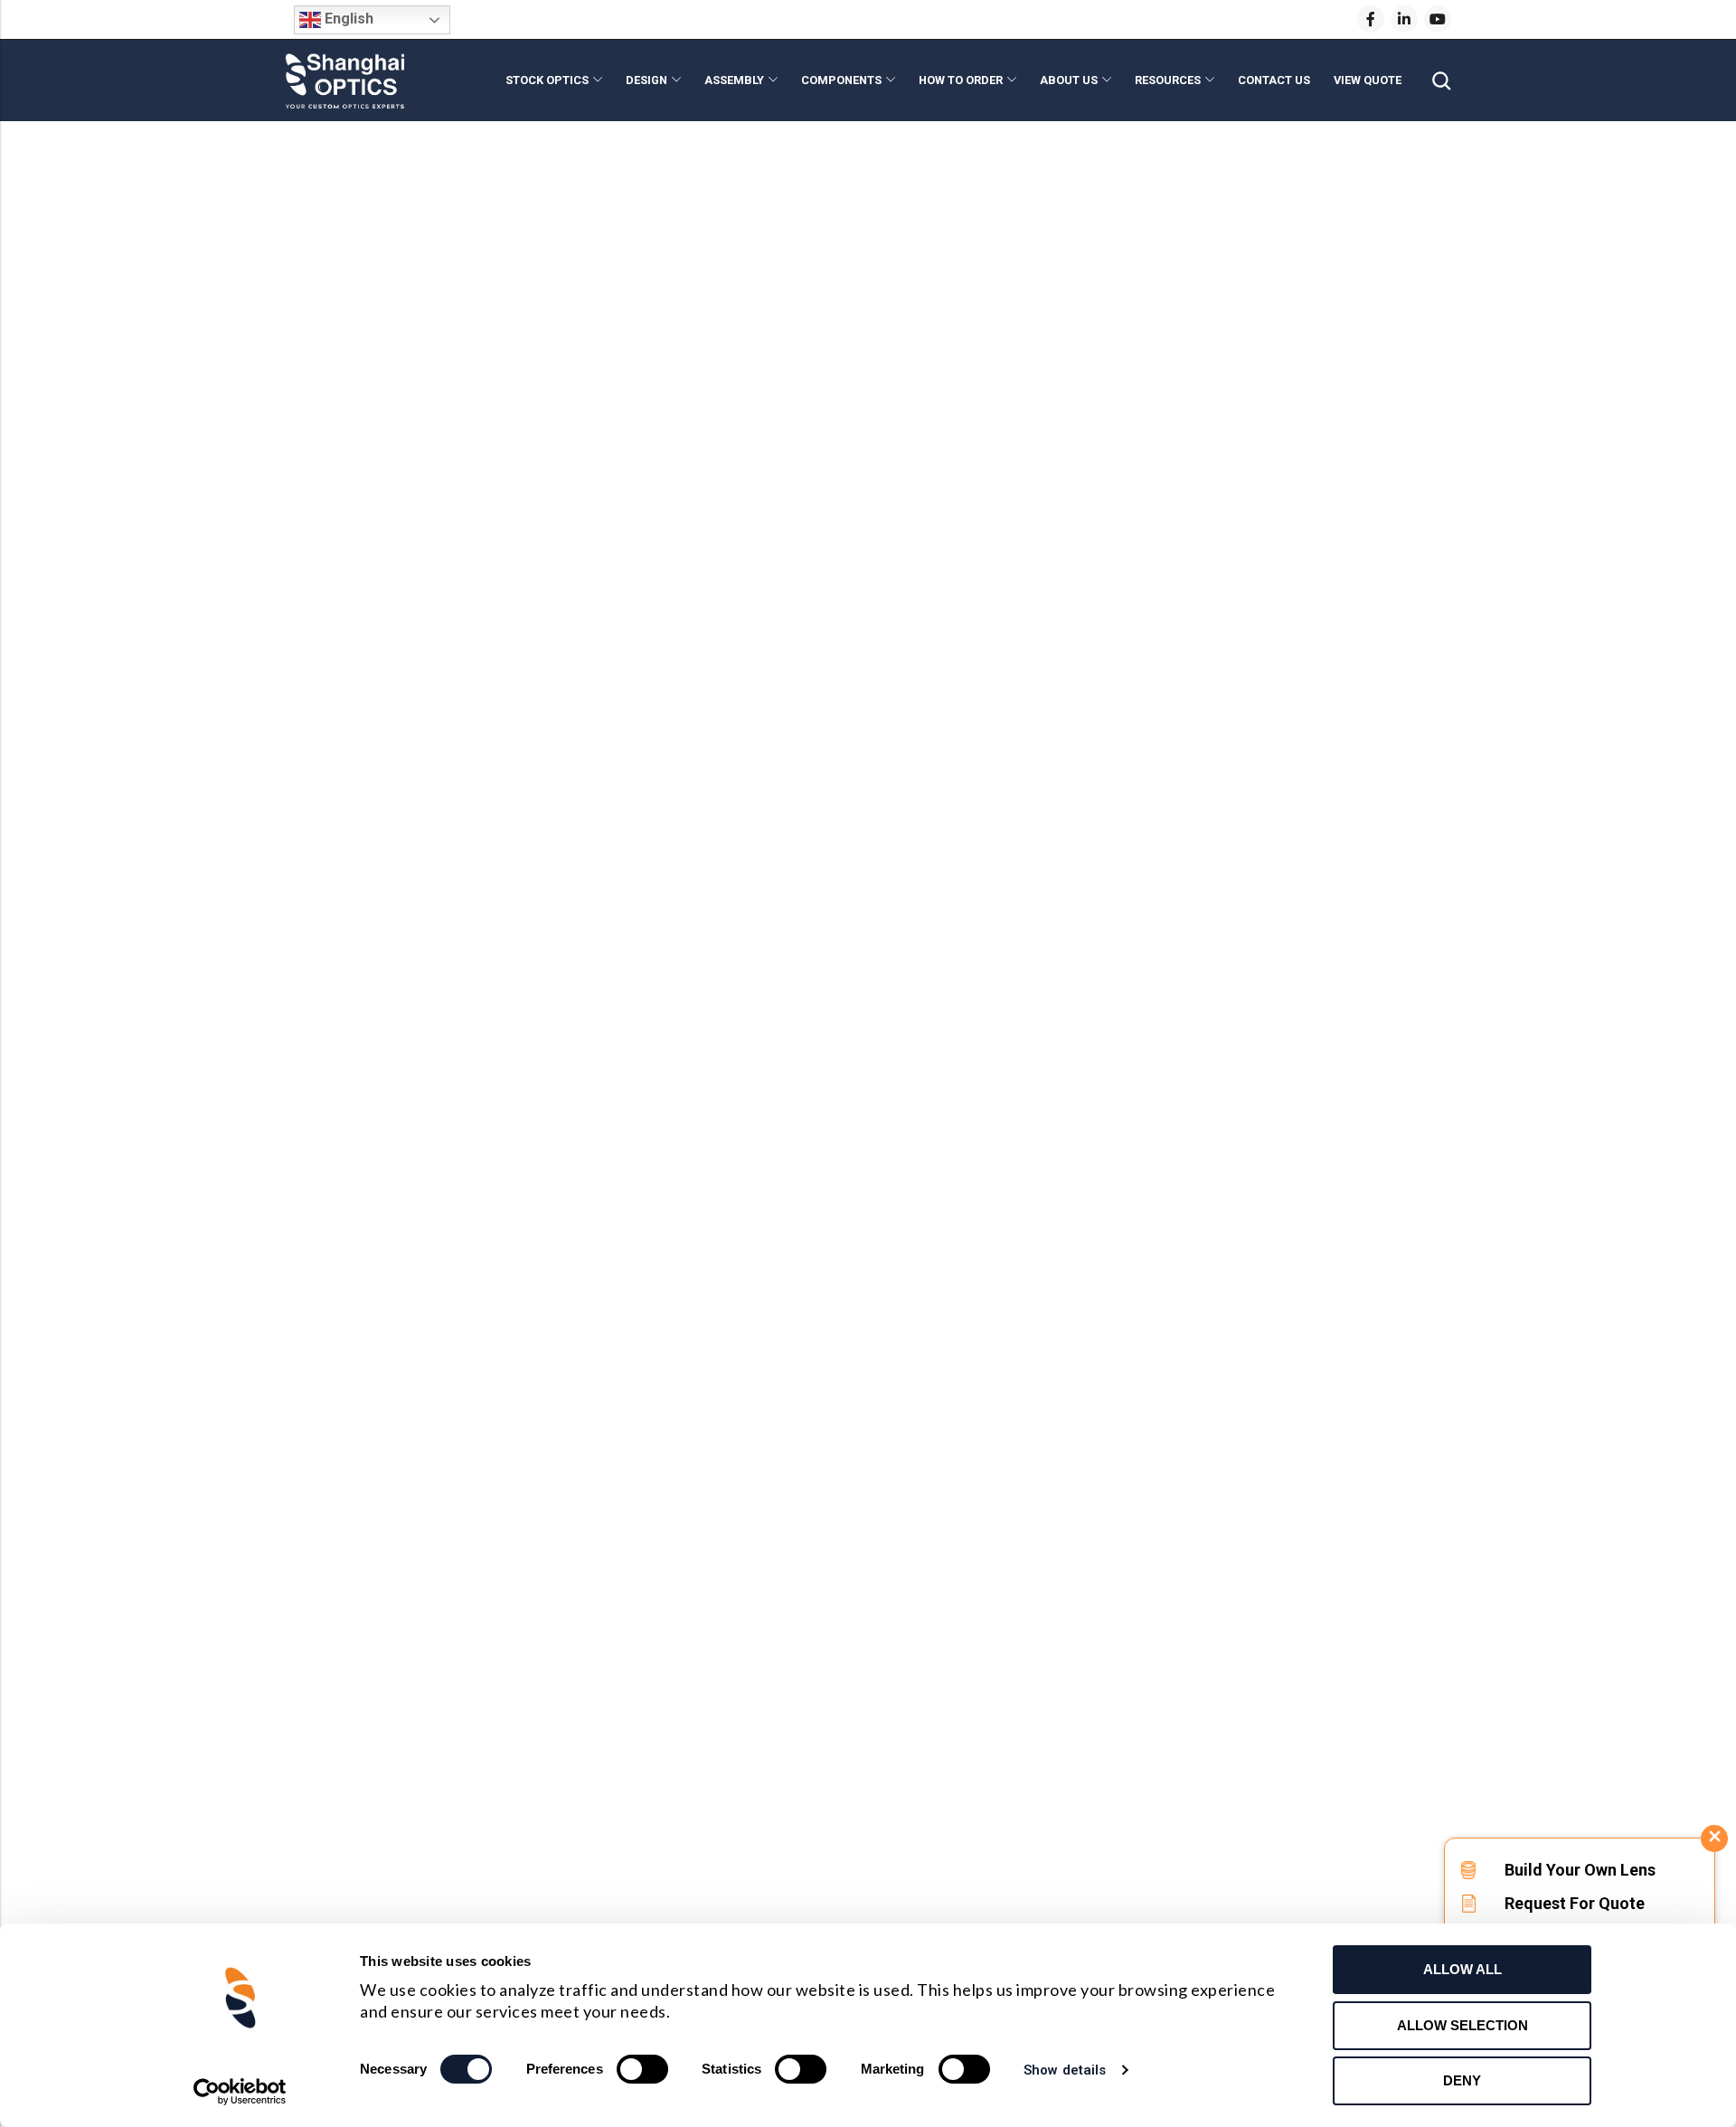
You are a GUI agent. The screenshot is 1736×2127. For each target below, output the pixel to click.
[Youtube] (1438, 19)
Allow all (1462, 1969)
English (347, 19)
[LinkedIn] (1404, 19)
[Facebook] (1371, 19)
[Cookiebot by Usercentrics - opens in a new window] (240, 2092)
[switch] (642, 2070)
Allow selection (1462, 2025)
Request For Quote (1575, 1903)
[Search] (1441, 81)
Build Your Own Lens (1580, 1870)
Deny (1462, 2080)
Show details (1065, 2070)
